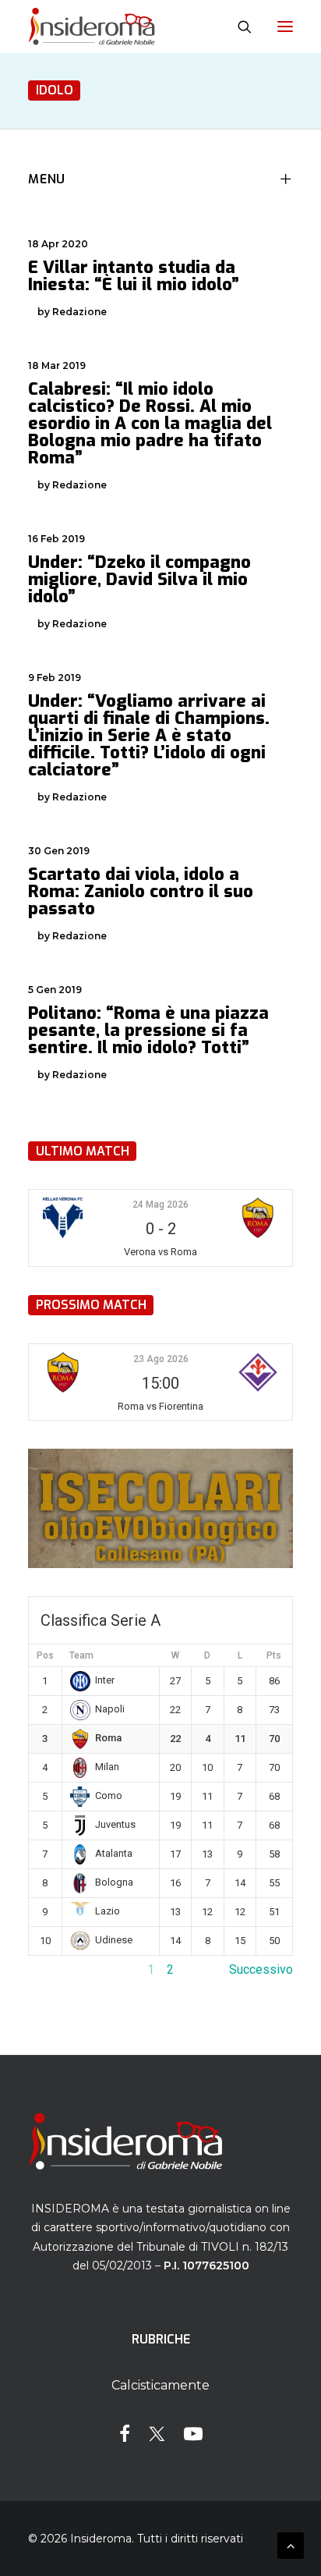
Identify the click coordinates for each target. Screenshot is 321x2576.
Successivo (261, 1969)
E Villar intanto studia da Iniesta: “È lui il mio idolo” (134, 276)
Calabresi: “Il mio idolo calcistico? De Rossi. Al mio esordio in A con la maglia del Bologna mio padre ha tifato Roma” (150, 423)
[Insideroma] (92, 27)
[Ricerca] (238, 27)
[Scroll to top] (291, 2544)
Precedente (60, 1969)
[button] (285, 27)
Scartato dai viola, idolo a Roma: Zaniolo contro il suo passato (141, 891)
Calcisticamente (160, 2385)
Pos (45, 1655)
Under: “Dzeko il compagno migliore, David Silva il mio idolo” (139, 579)
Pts (274, 1655)
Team (81, 1655)
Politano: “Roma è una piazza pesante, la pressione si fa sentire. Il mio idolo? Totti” (148, 1030)
